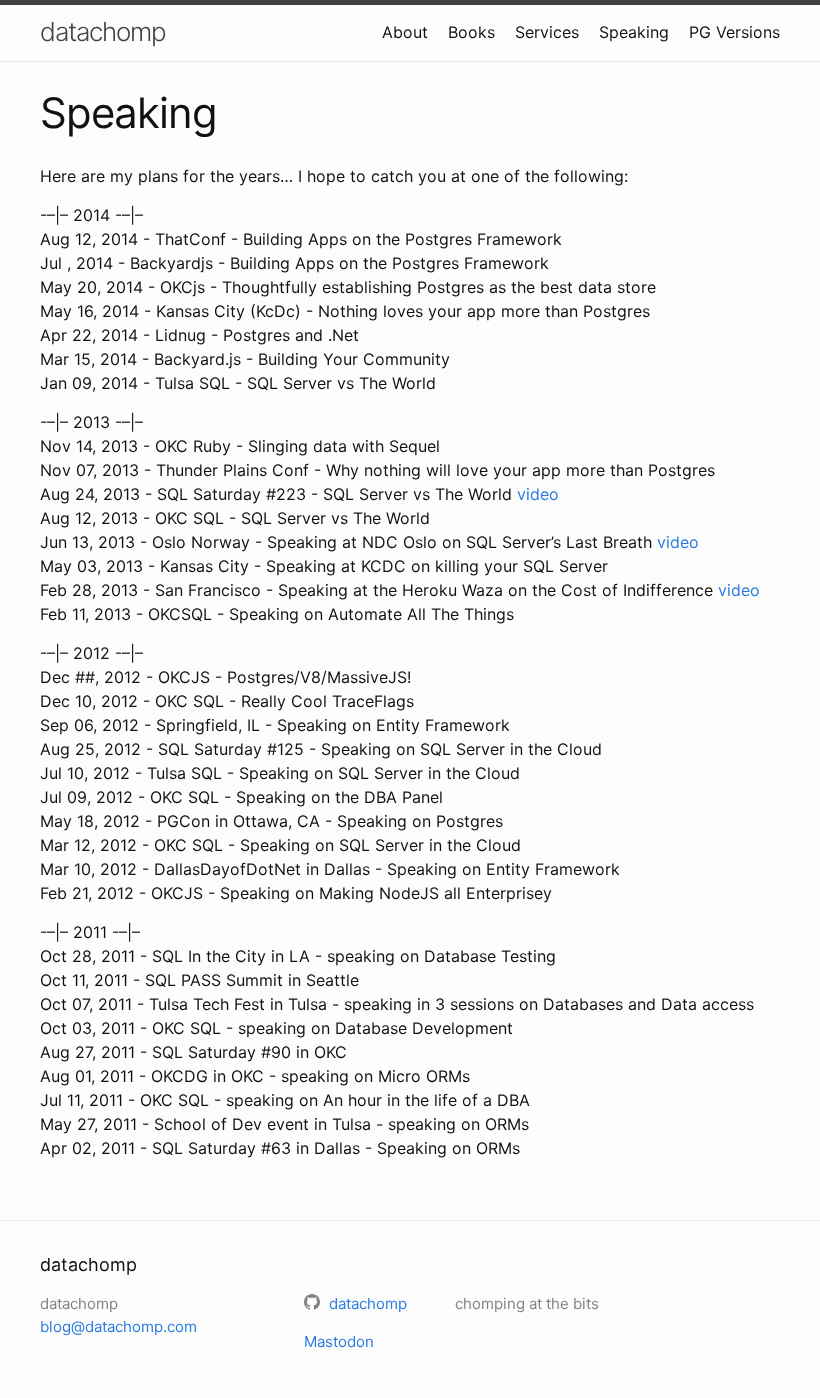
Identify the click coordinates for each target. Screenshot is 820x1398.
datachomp (103, 31)
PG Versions (734, 32)
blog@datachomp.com (118, 1326)
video (538, 494)
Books (471, 32)
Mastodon (339, 1341)
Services (547, 32)
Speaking (634, 32)
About (405, 32)
